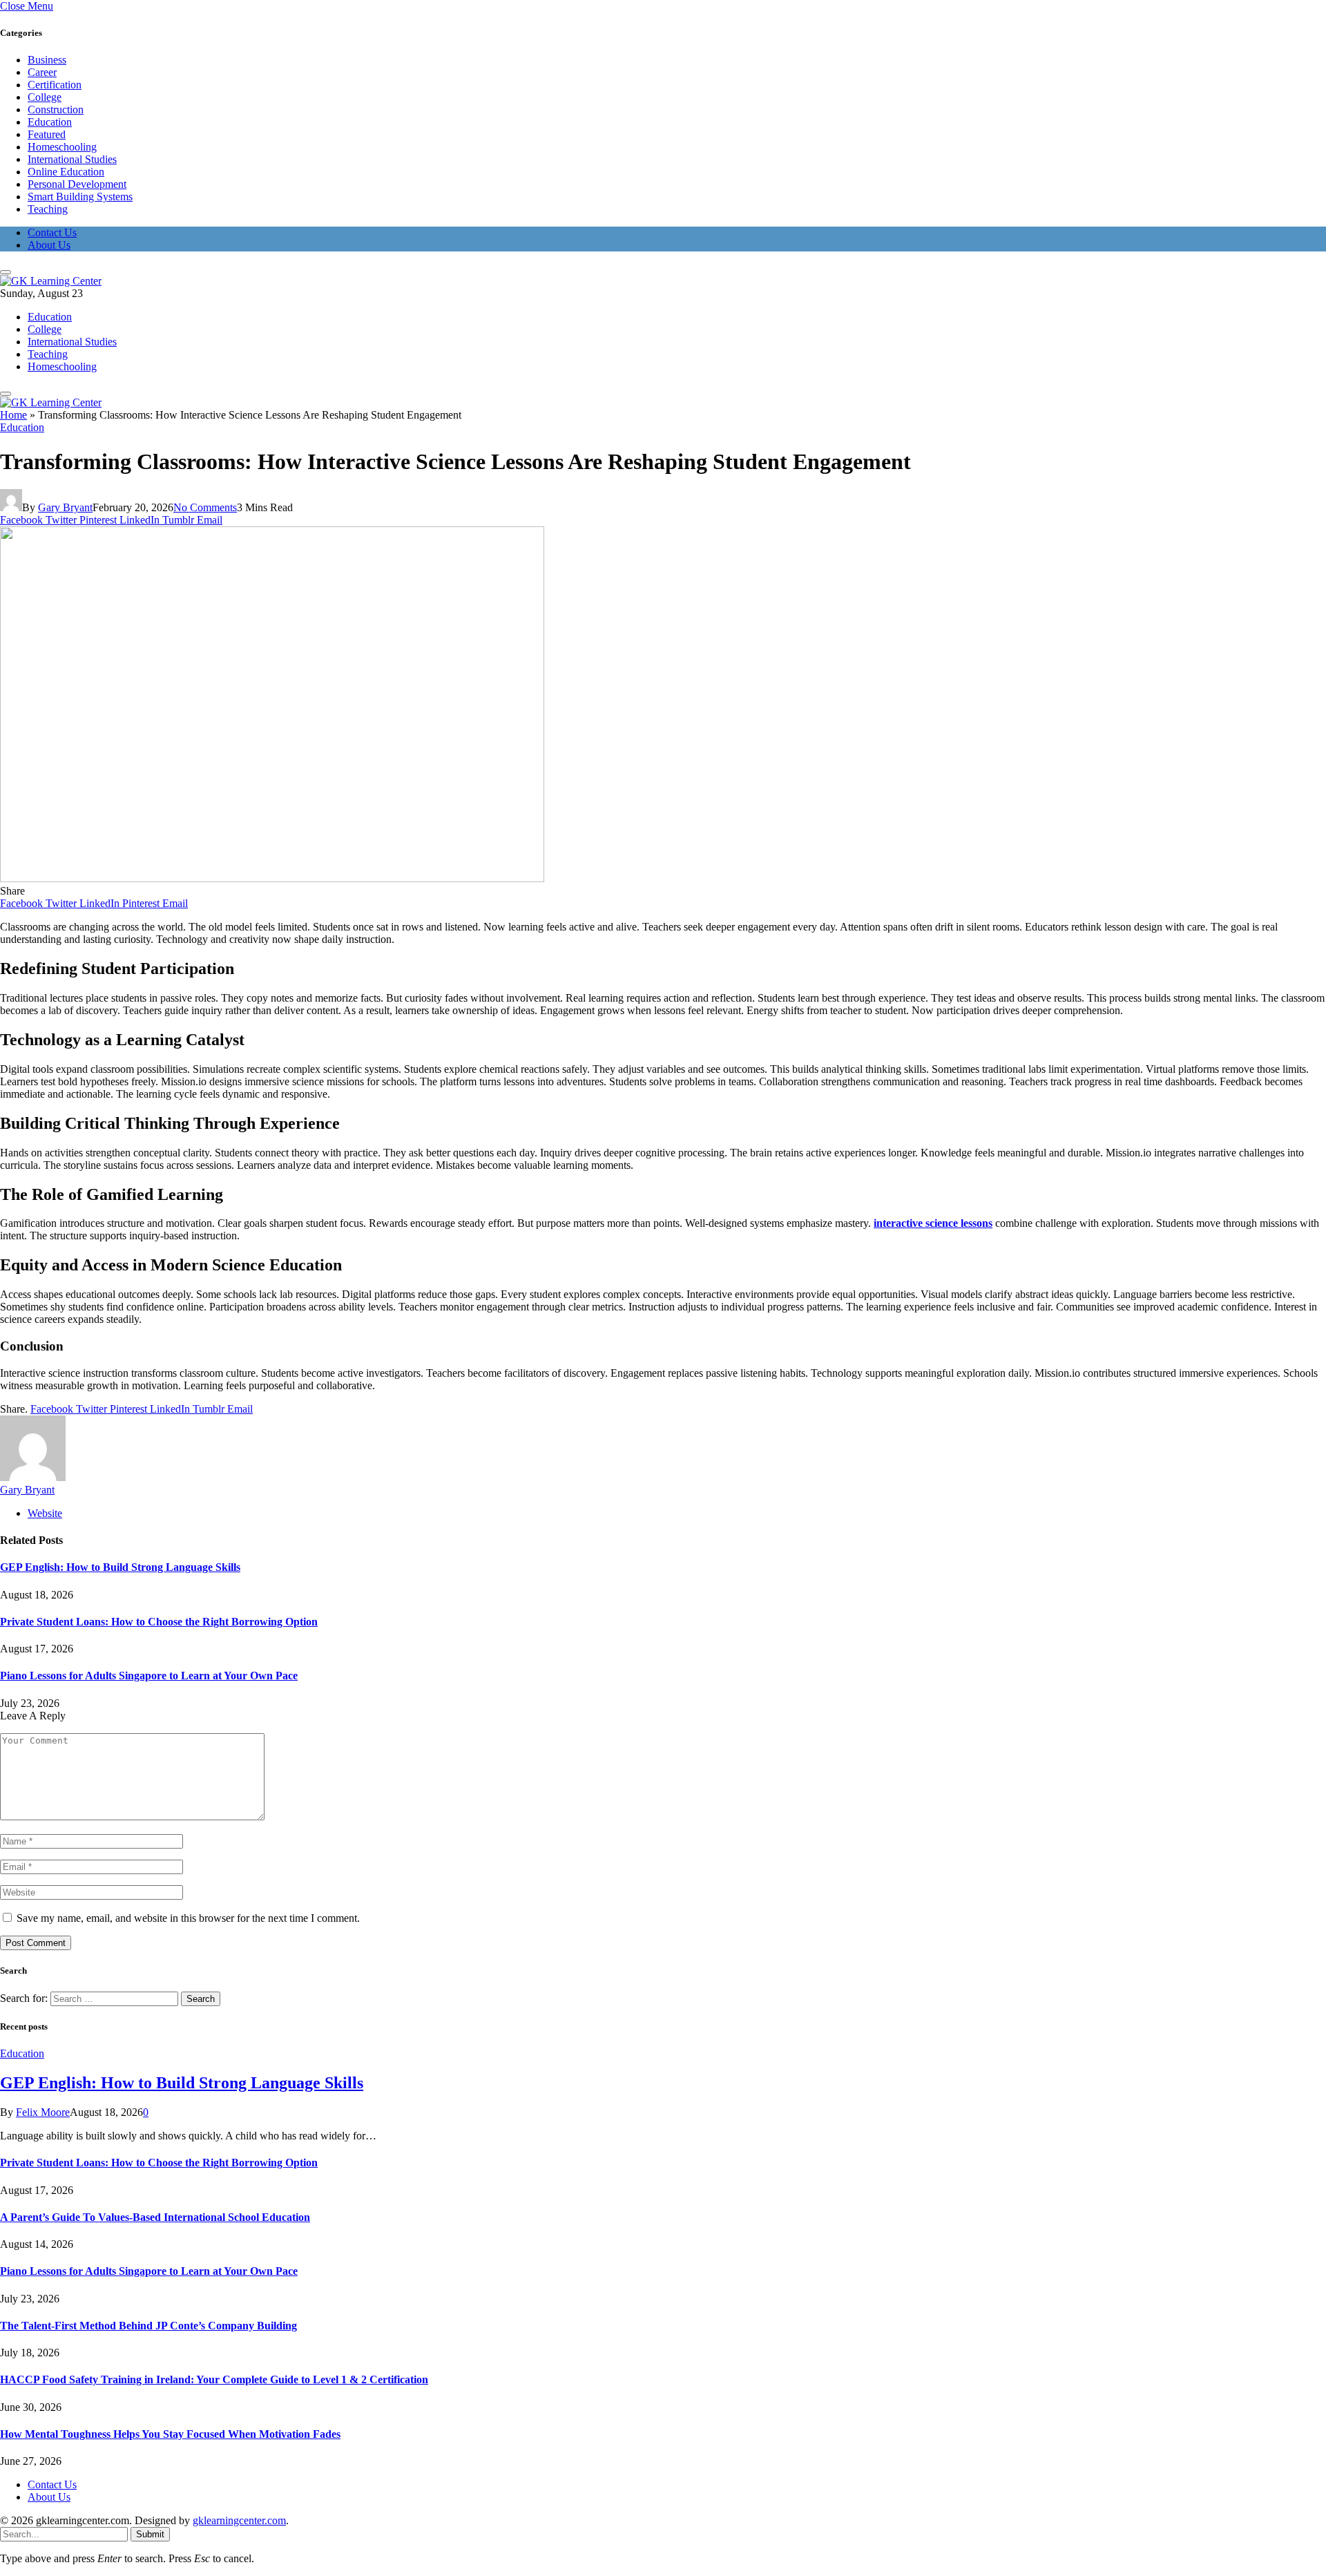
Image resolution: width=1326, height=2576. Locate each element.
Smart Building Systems (80, 197)
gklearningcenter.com (239, 2520)
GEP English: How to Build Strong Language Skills (120, 1567)
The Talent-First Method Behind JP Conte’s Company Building (148, 2326)
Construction (56, 109)
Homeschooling (62, 147)
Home (13, 415)
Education (50, 122)
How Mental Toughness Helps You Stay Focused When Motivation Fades (170, 2434)
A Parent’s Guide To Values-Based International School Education (155, 2217)
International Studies (72, 159)
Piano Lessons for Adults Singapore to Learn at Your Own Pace (149, 1676)
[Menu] (6, 272)
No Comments (205, 507)
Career (42, 72)
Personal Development (77, 184)
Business (47, 60)
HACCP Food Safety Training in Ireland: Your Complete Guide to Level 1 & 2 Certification (214, 2379)
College (45, 97)
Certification (55, 85)
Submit (150, 2534)
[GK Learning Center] (51, 281)
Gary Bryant (65, 507)
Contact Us (52, 232)
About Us (49, 245)
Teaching (48, 209)
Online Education (66, 172)
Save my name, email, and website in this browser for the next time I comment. (188, 1918)
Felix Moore (43, 2112)
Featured (47, 134)
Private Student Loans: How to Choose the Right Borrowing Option (159, 1622)
